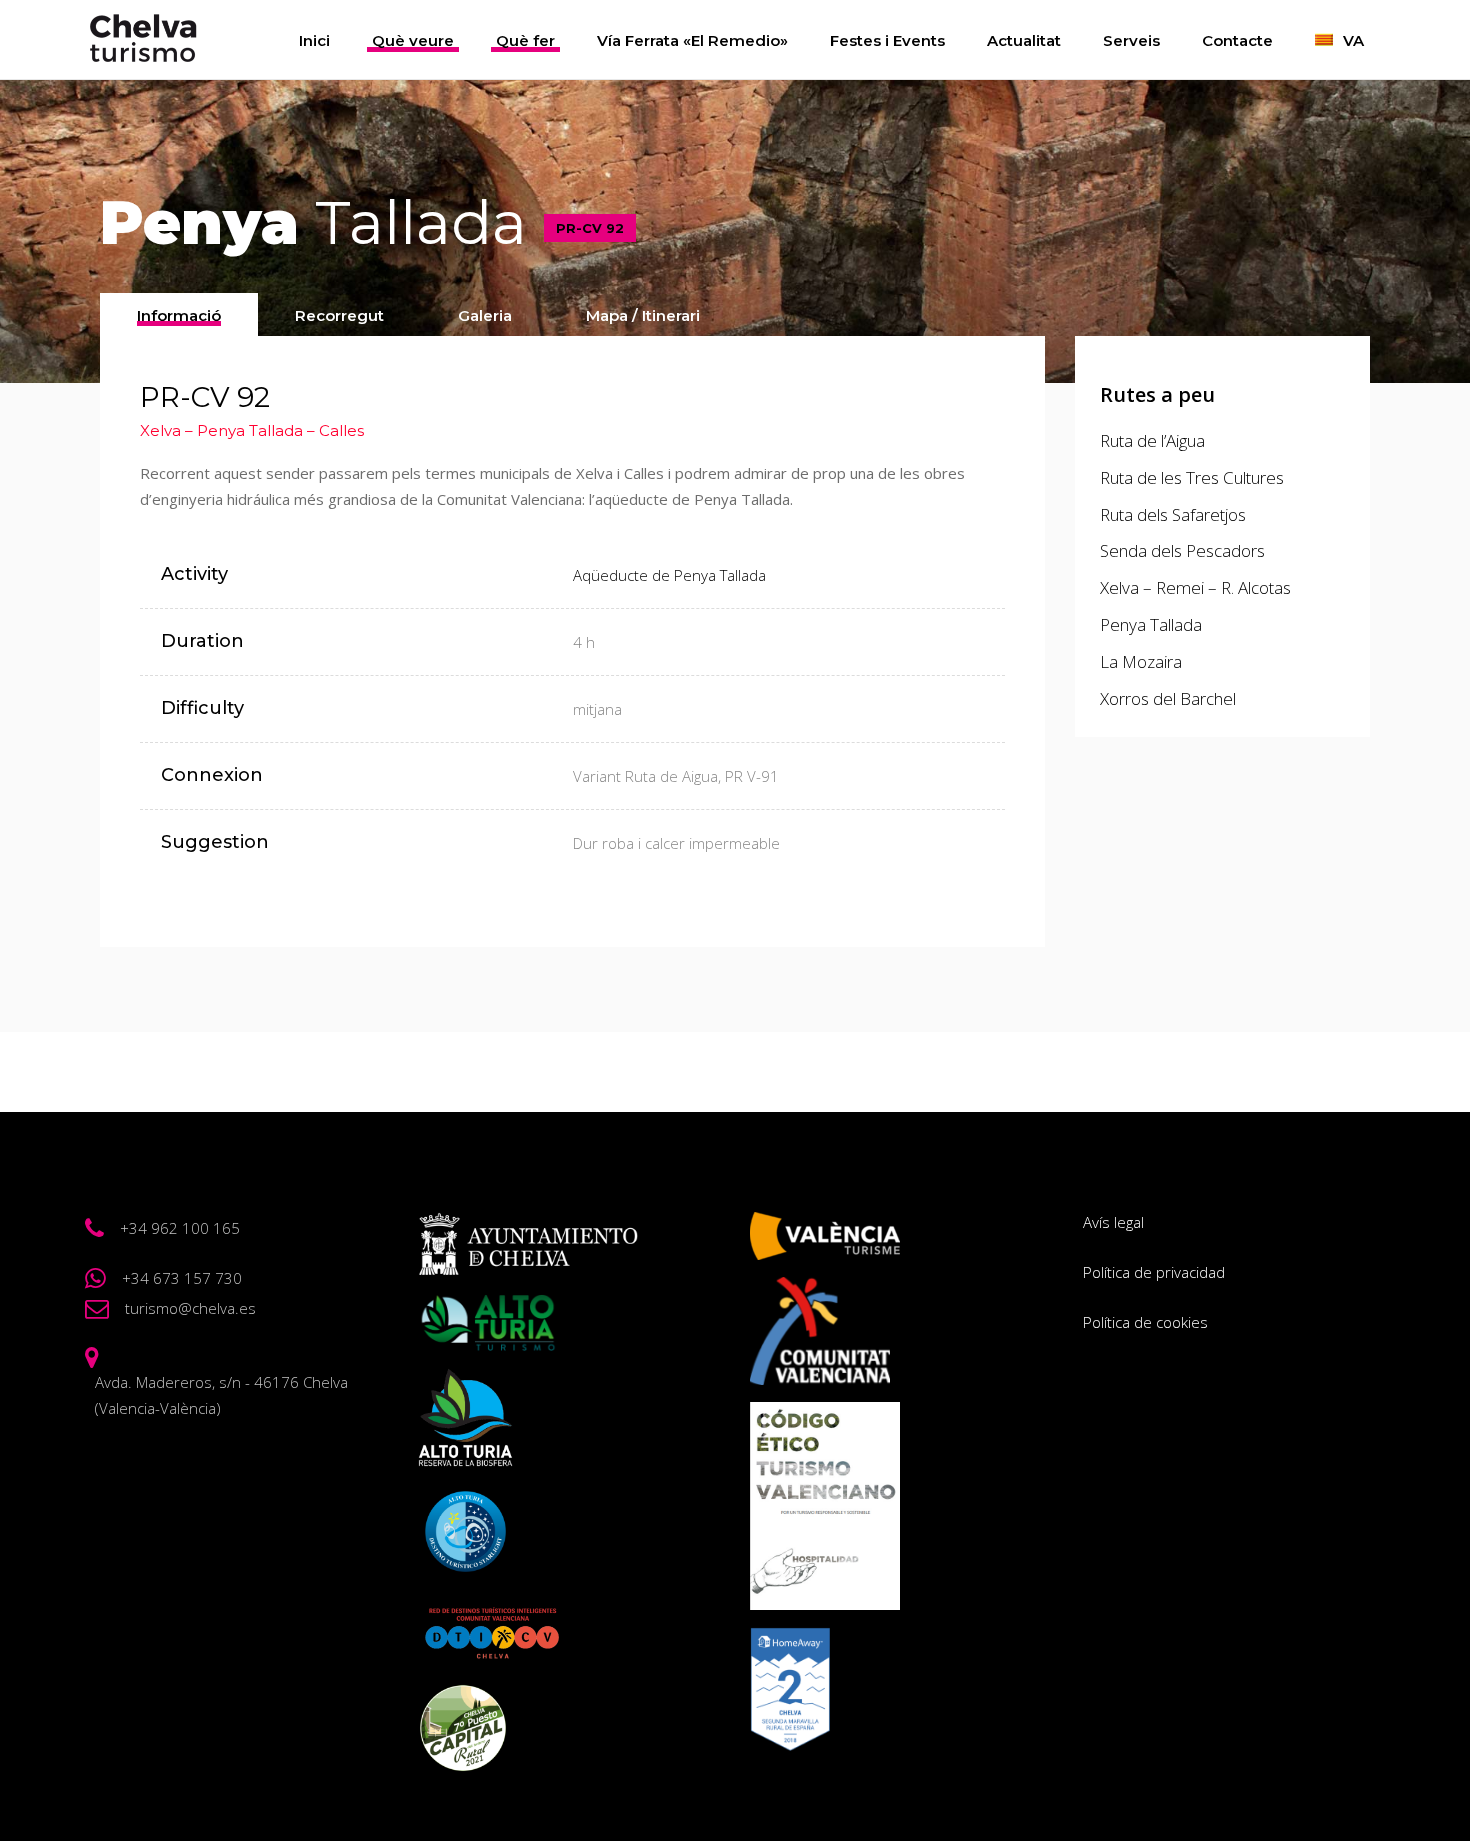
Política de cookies (1145, 1322)
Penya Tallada (1151, 624)
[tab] (179, 314)
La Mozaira (1141, 661)
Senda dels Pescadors (1182, 550)
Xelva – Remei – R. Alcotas (1195, 587)
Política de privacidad (1154, 1272)
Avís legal (1113, 1222)
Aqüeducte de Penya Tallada (669, 575)
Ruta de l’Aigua (1152, 440)
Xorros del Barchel (1168, 698)
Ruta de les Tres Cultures (1192, 477)
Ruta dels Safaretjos (1173, 514)
